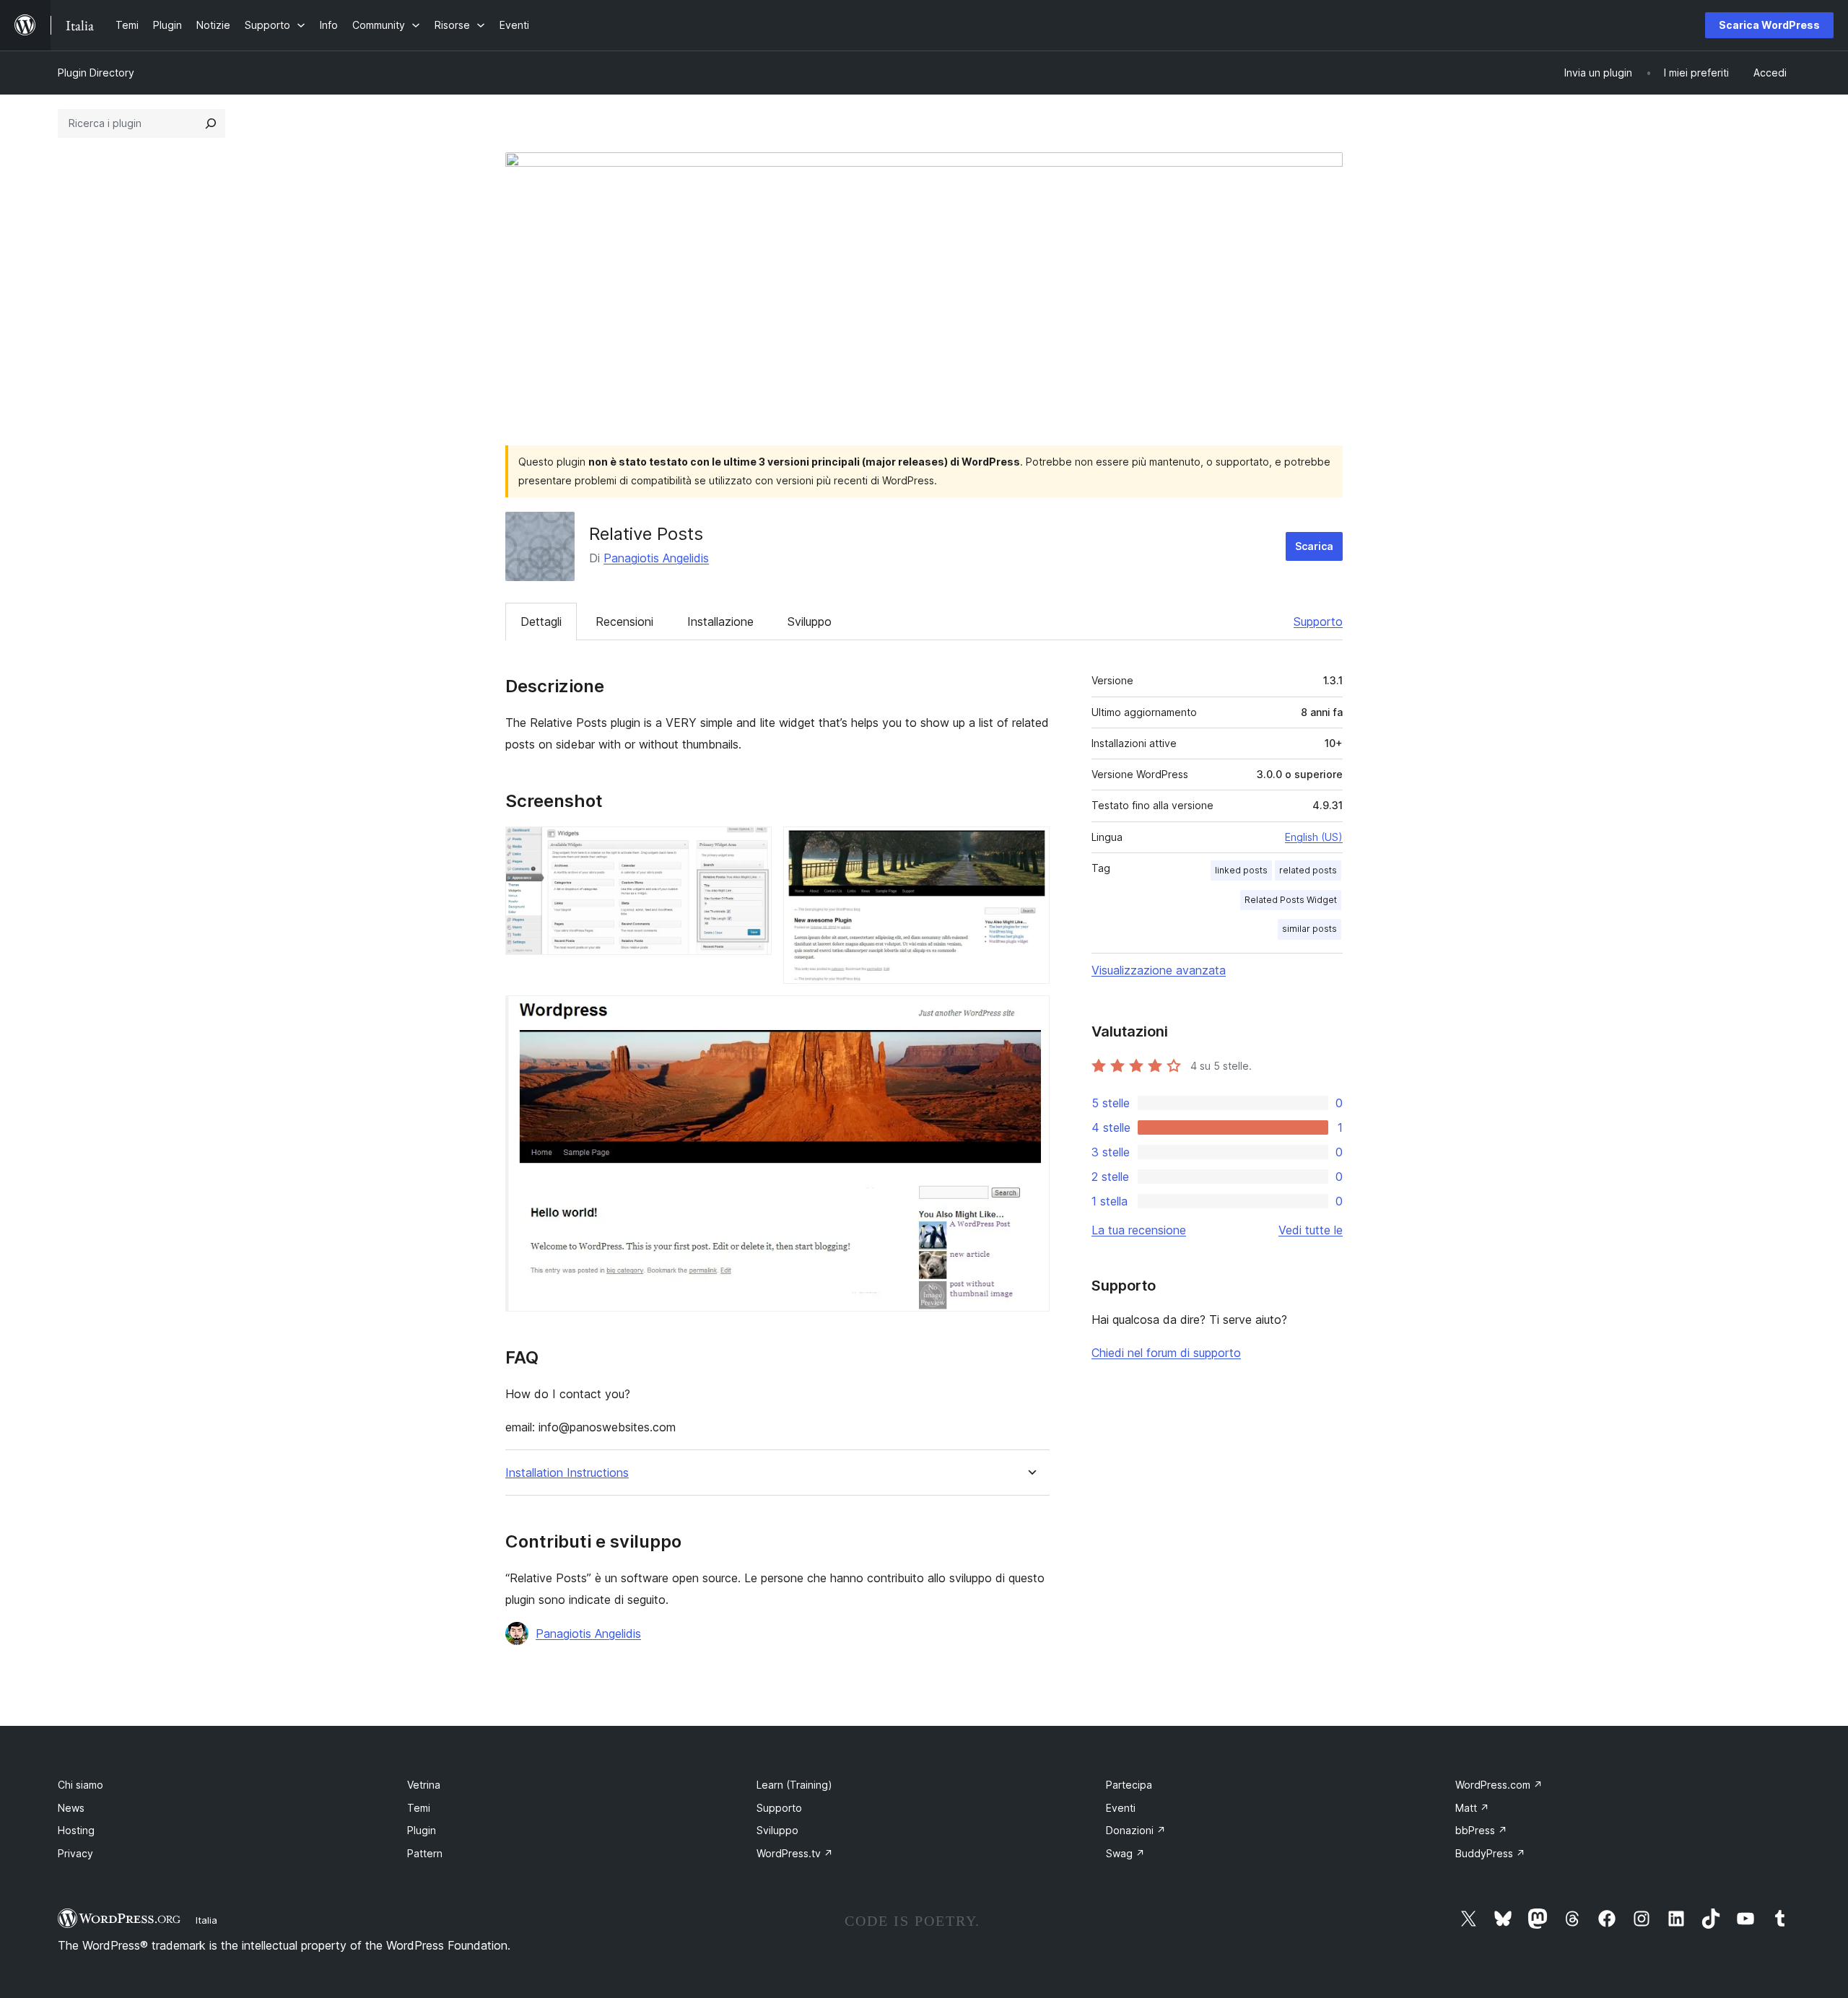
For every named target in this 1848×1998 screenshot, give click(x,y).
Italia (206, 1920)
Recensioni (624, 621)
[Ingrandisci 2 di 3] (1030, 846)
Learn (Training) (794, 1785)
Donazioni (1136, 1830)
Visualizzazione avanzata (1159, 970)
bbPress (1481, 1830)
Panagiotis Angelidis (656, 558)
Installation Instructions (567, 1473)
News (71, 1808)
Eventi (1121, 1808)
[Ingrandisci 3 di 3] (1030, 1015)
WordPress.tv (795, 1853)
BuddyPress (1490, 1853)
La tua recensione (1139, 1230)
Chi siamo (80, 1785)
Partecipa (1129, 1785)
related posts (1308, 870)
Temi (419, 1808)
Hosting (76, 1830)
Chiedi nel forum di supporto (1166, 1353)
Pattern (425, 1853)
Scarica (1314, 546)
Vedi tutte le (1311, 1230)
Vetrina (424, 1785)
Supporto (1318, 621)
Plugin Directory (96, 73)
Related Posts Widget (1291, 900)
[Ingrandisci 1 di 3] (752, 846)
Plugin (422, 1830)
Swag (1125, 1853)
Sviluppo (810, 621)
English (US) (1314, 837)
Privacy (75, 1853)
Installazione (720, 621)
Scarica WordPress (1769, 25)
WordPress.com (1499, 1785)
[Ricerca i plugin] (211, 123)
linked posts (1241, 870)
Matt (1472, 1808)
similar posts (1309, 929)
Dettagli (541, 621)
